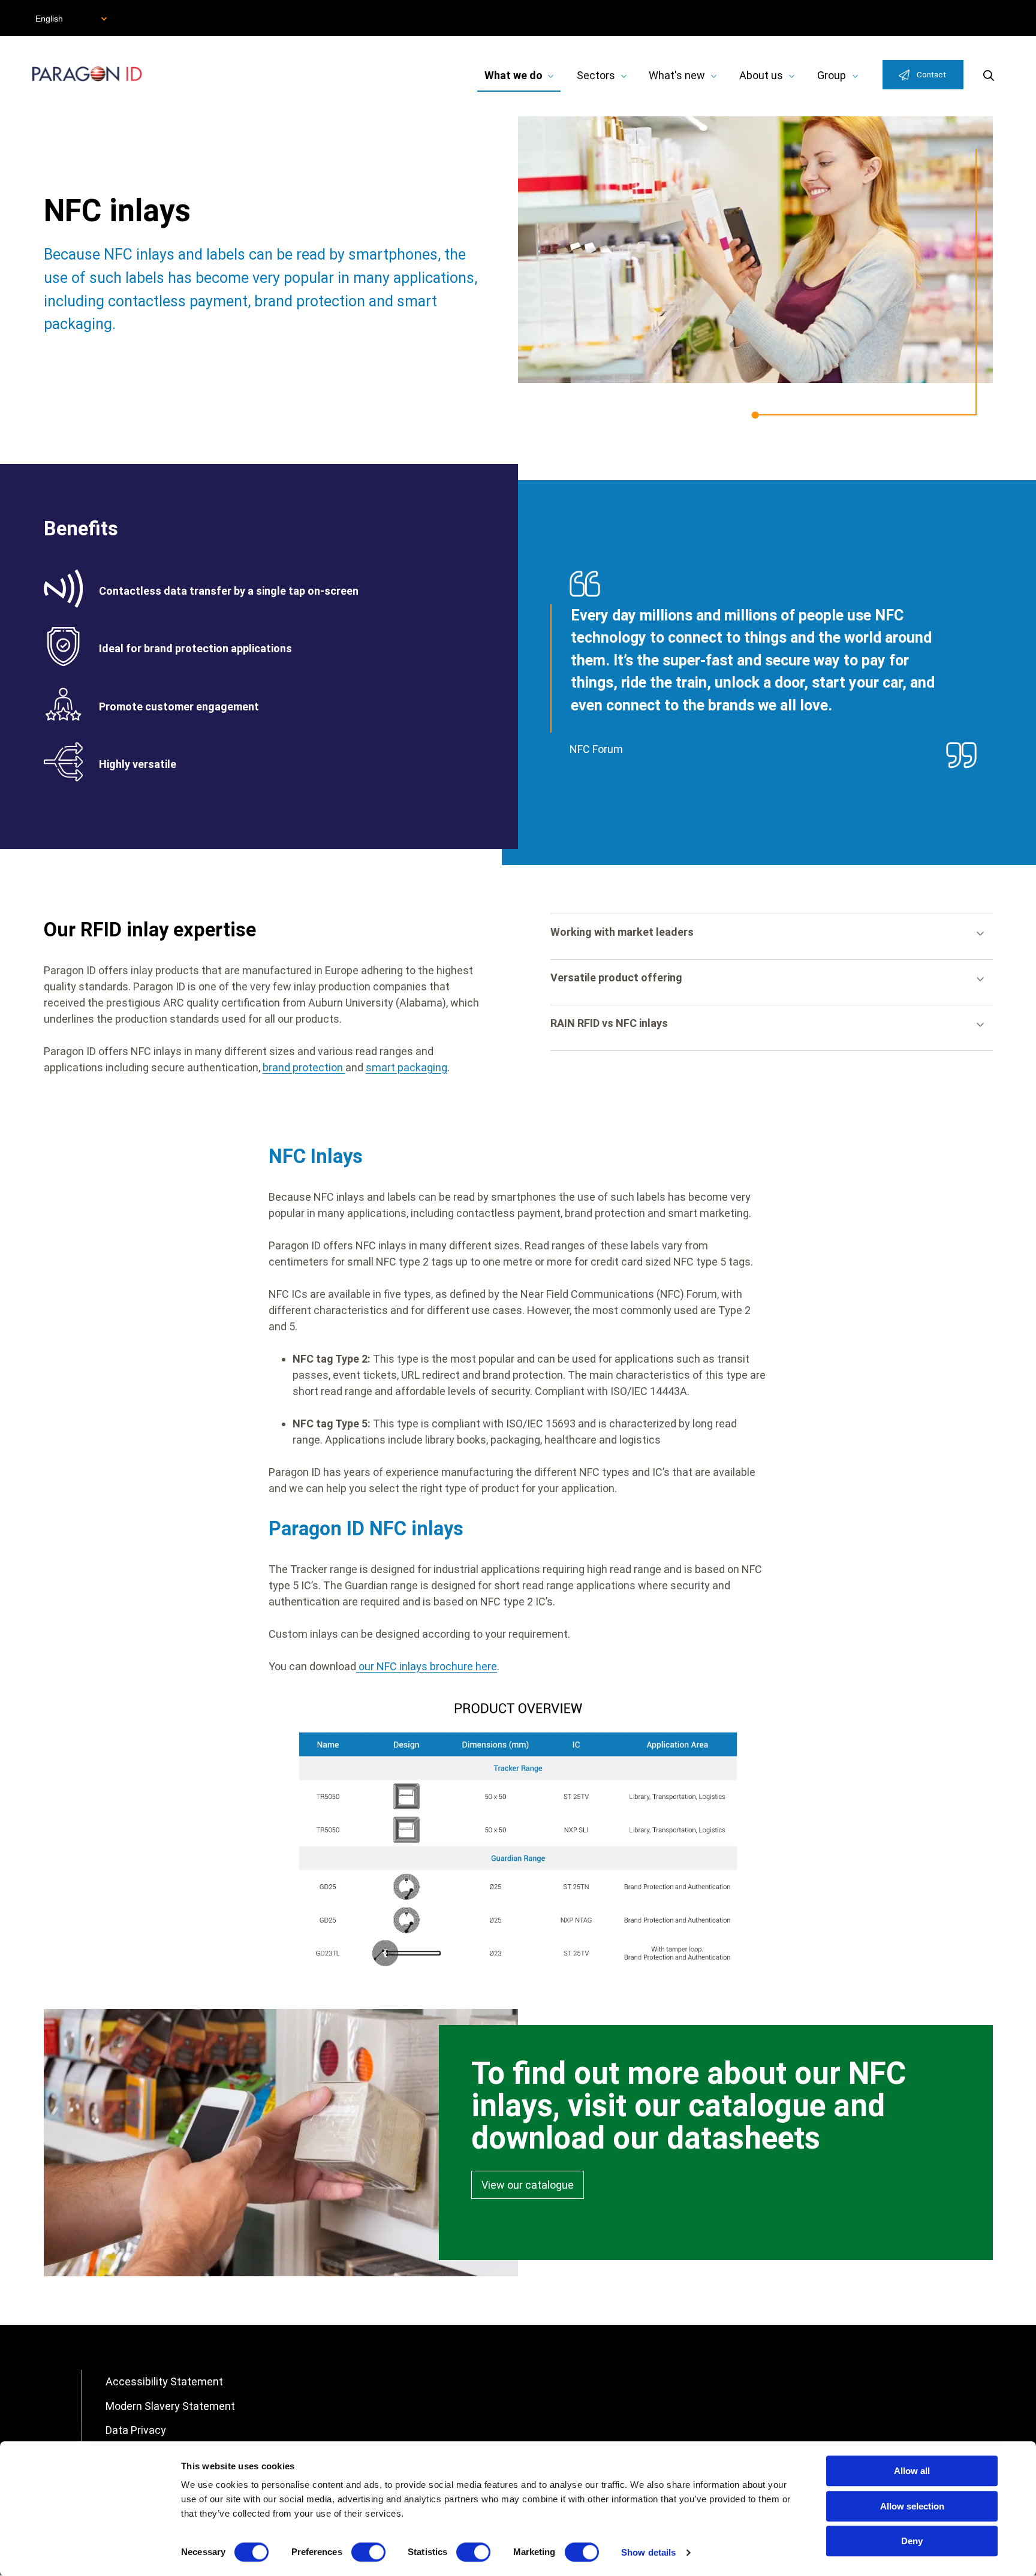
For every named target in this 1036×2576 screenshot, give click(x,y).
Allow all (912, 2471)
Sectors (596, 75)
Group (832, 75)
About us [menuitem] (761, 75)
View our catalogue (528, 2185)
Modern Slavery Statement (170, 2406)
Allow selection (912, 2506)
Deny (912, 2541)
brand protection (304, 1067)
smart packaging (406, 1067)
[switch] (368, 2552)
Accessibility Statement (164, 2381)
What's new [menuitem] (677, 75)
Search (989, 75)
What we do (514, 75)
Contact (931, 74)
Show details (648, 2552)
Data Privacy (136, 2430)
